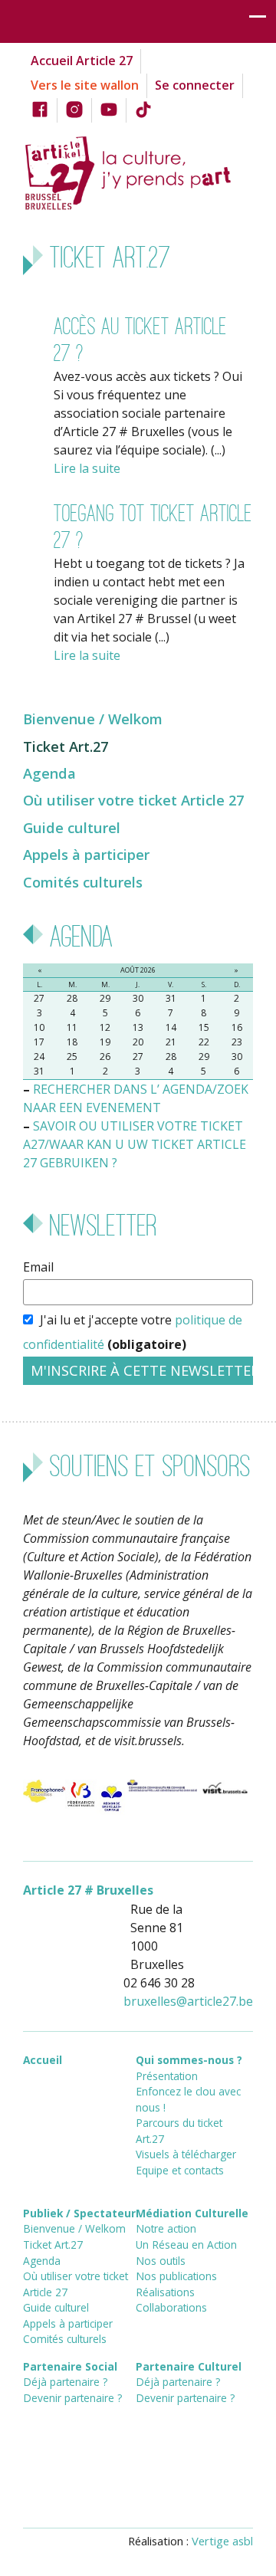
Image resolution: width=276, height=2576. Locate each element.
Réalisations (165, 2292)
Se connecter (195, 85)
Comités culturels (83, 882)
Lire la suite (87, 468)
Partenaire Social (70, 2366)
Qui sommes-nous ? (189, 2060)
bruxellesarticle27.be (188, 2001)
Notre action (166, 2228)
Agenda (49, 773)
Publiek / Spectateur (79, 2213)
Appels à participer (86, 854)
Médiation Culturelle (192, 2213)
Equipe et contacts (180, 2170)
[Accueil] (138, 171)
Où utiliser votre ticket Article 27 (133, 800)
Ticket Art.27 (66, 746)
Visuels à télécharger (186, 2154)
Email (38, 1267)
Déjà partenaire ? (65, 2382)
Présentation (167, 2076)
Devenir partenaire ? (72, 2398)
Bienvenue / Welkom (93, 719)
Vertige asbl (222, 2541)
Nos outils (161, 2261)
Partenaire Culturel (189, 2366)
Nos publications (176, 2276)
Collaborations (171, 2307)
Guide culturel (72, 827)
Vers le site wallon (85, 85)
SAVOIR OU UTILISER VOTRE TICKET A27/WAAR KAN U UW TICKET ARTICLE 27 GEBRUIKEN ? (135, 1144)
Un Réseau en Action (186, 2245)
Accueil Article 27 (82, 61)
